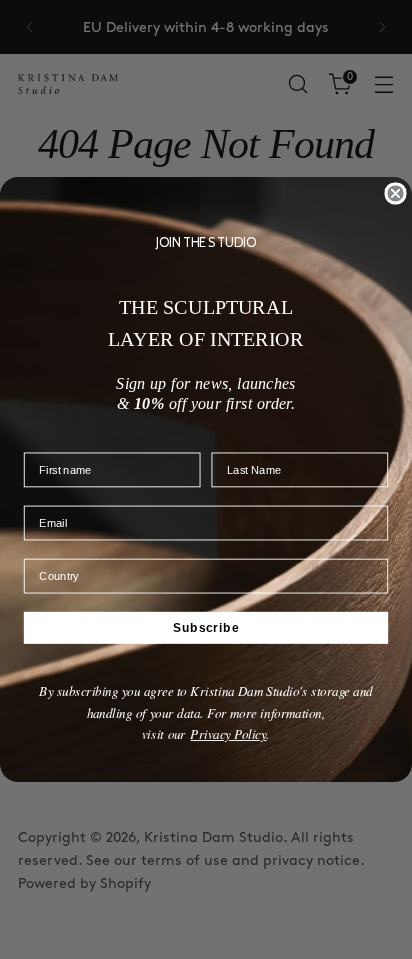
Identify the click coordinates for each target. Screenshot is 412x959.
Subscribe (206, 628)
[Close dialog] (395, 193)
